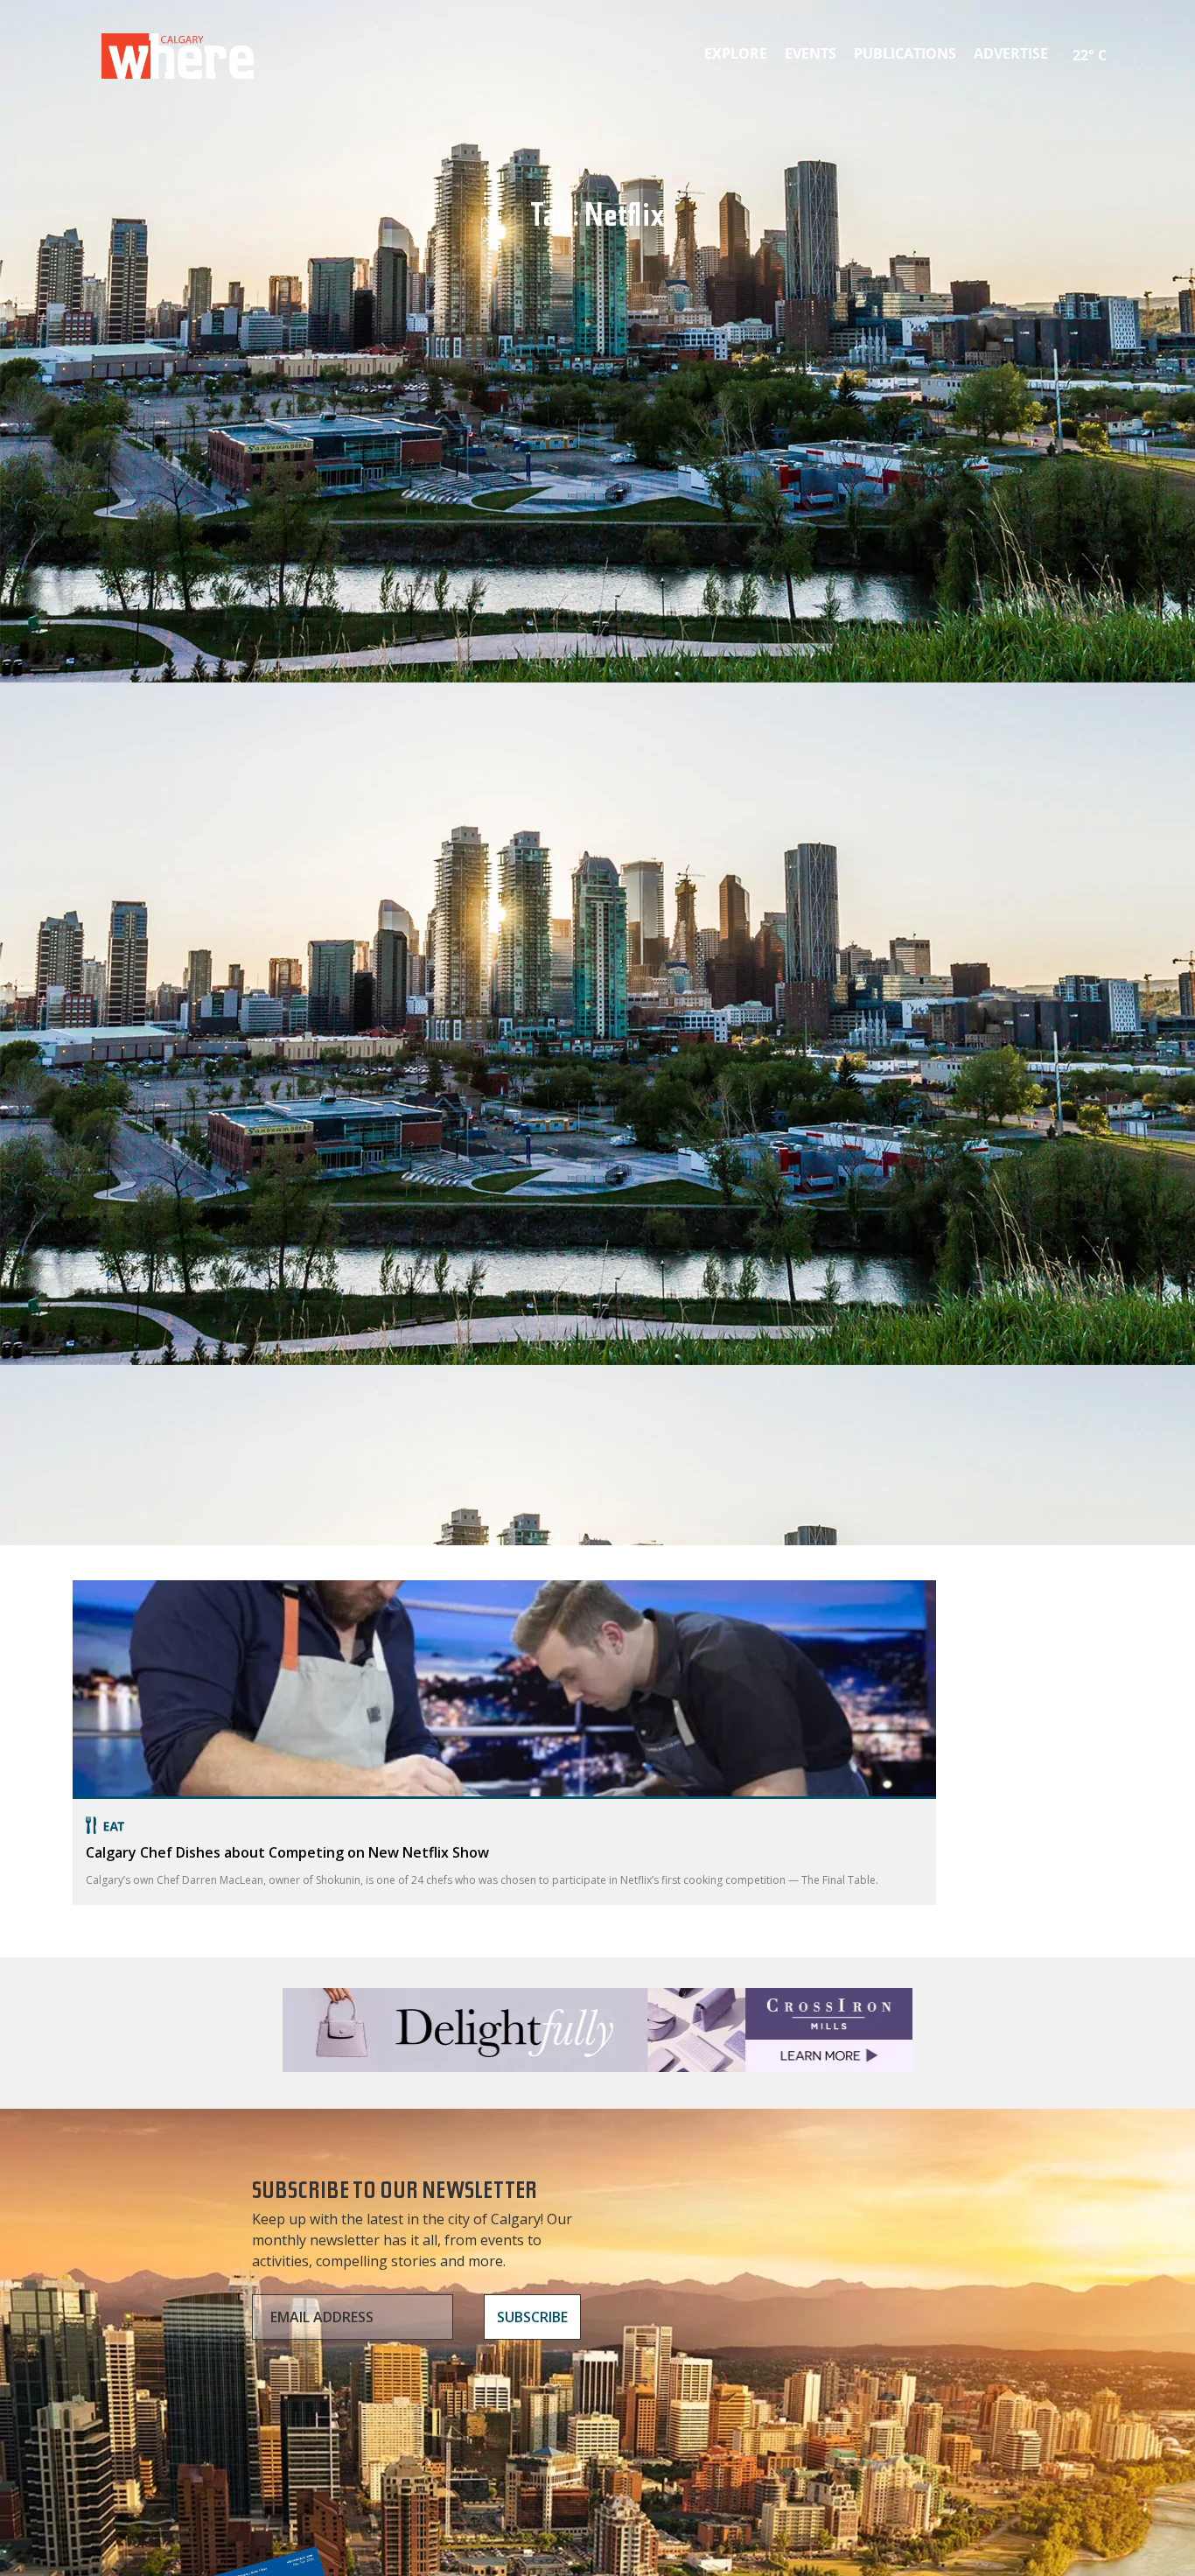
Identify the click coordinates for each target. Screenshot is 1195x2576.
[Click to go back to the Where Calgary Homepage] (178, 52)
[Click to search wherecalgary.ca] (1118, 44)
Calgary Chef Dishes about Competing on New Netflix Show (287, 1852)
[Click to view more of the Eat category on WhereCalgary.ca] (504, 1825)
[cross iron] (597, 2064)
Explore (736, 53)
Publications (905, 53)
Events (811, 53)
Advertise (1011, 53)
